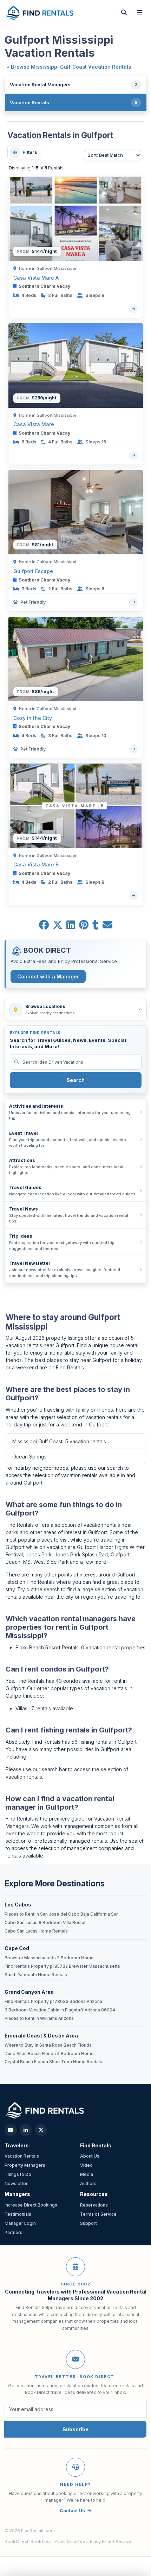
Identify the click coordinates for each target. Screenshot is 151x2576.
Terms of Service (98, 2214)
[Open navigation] (139, 12)
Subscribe (75, 2429)
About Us (90, 2156)
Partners (14, 2232)
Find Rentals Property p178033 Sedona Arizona (53, 2002)
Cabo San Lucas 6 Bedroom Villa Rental (45, 1923)
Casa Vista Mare (34, 424)
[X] (41, 2130)
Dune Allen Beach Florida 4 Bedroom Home (49, 2054)
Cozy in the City (33, 718)
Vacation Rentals (22, 2156)
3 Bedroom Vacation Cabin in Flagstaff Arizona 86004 (60, 2010)
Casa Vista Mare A (36, 278)
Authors (88, 2183)
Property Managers (25, 2165)
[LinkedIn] (26, 2130)
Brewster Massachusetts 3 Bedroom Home (49, 1958)
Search (75, 1080)
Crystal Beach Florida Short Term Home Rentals (53, 2062)
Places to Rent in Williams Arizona (39, 2018)
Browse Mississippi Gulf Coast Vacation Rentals (71, 67)
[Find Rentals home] (40, 12)
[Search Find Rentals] (124, 12)
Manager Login (20, 2223)
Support (88, 2223)
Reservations (94, 2205)
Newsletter (16, 2183)
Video (86, 2165)
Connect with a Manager (48, 976)
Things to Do (18, 2174)
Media (87, 2174)
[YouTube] (11, 2130)
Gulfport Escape (33, 571)
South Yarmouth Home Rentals (36, 1975)
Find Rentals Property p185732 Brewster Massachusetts (62, 1966)
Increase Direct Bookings (31, 2205)
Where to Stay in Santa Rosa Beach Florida (48, 2045)
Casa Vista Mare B (36, 864)
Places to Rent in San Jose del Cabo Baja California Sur (61, 1914)
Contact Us (72, 2511)
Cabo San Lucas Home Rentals (36, 1931)
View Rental (134, 309)
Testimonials (18, 2214)
